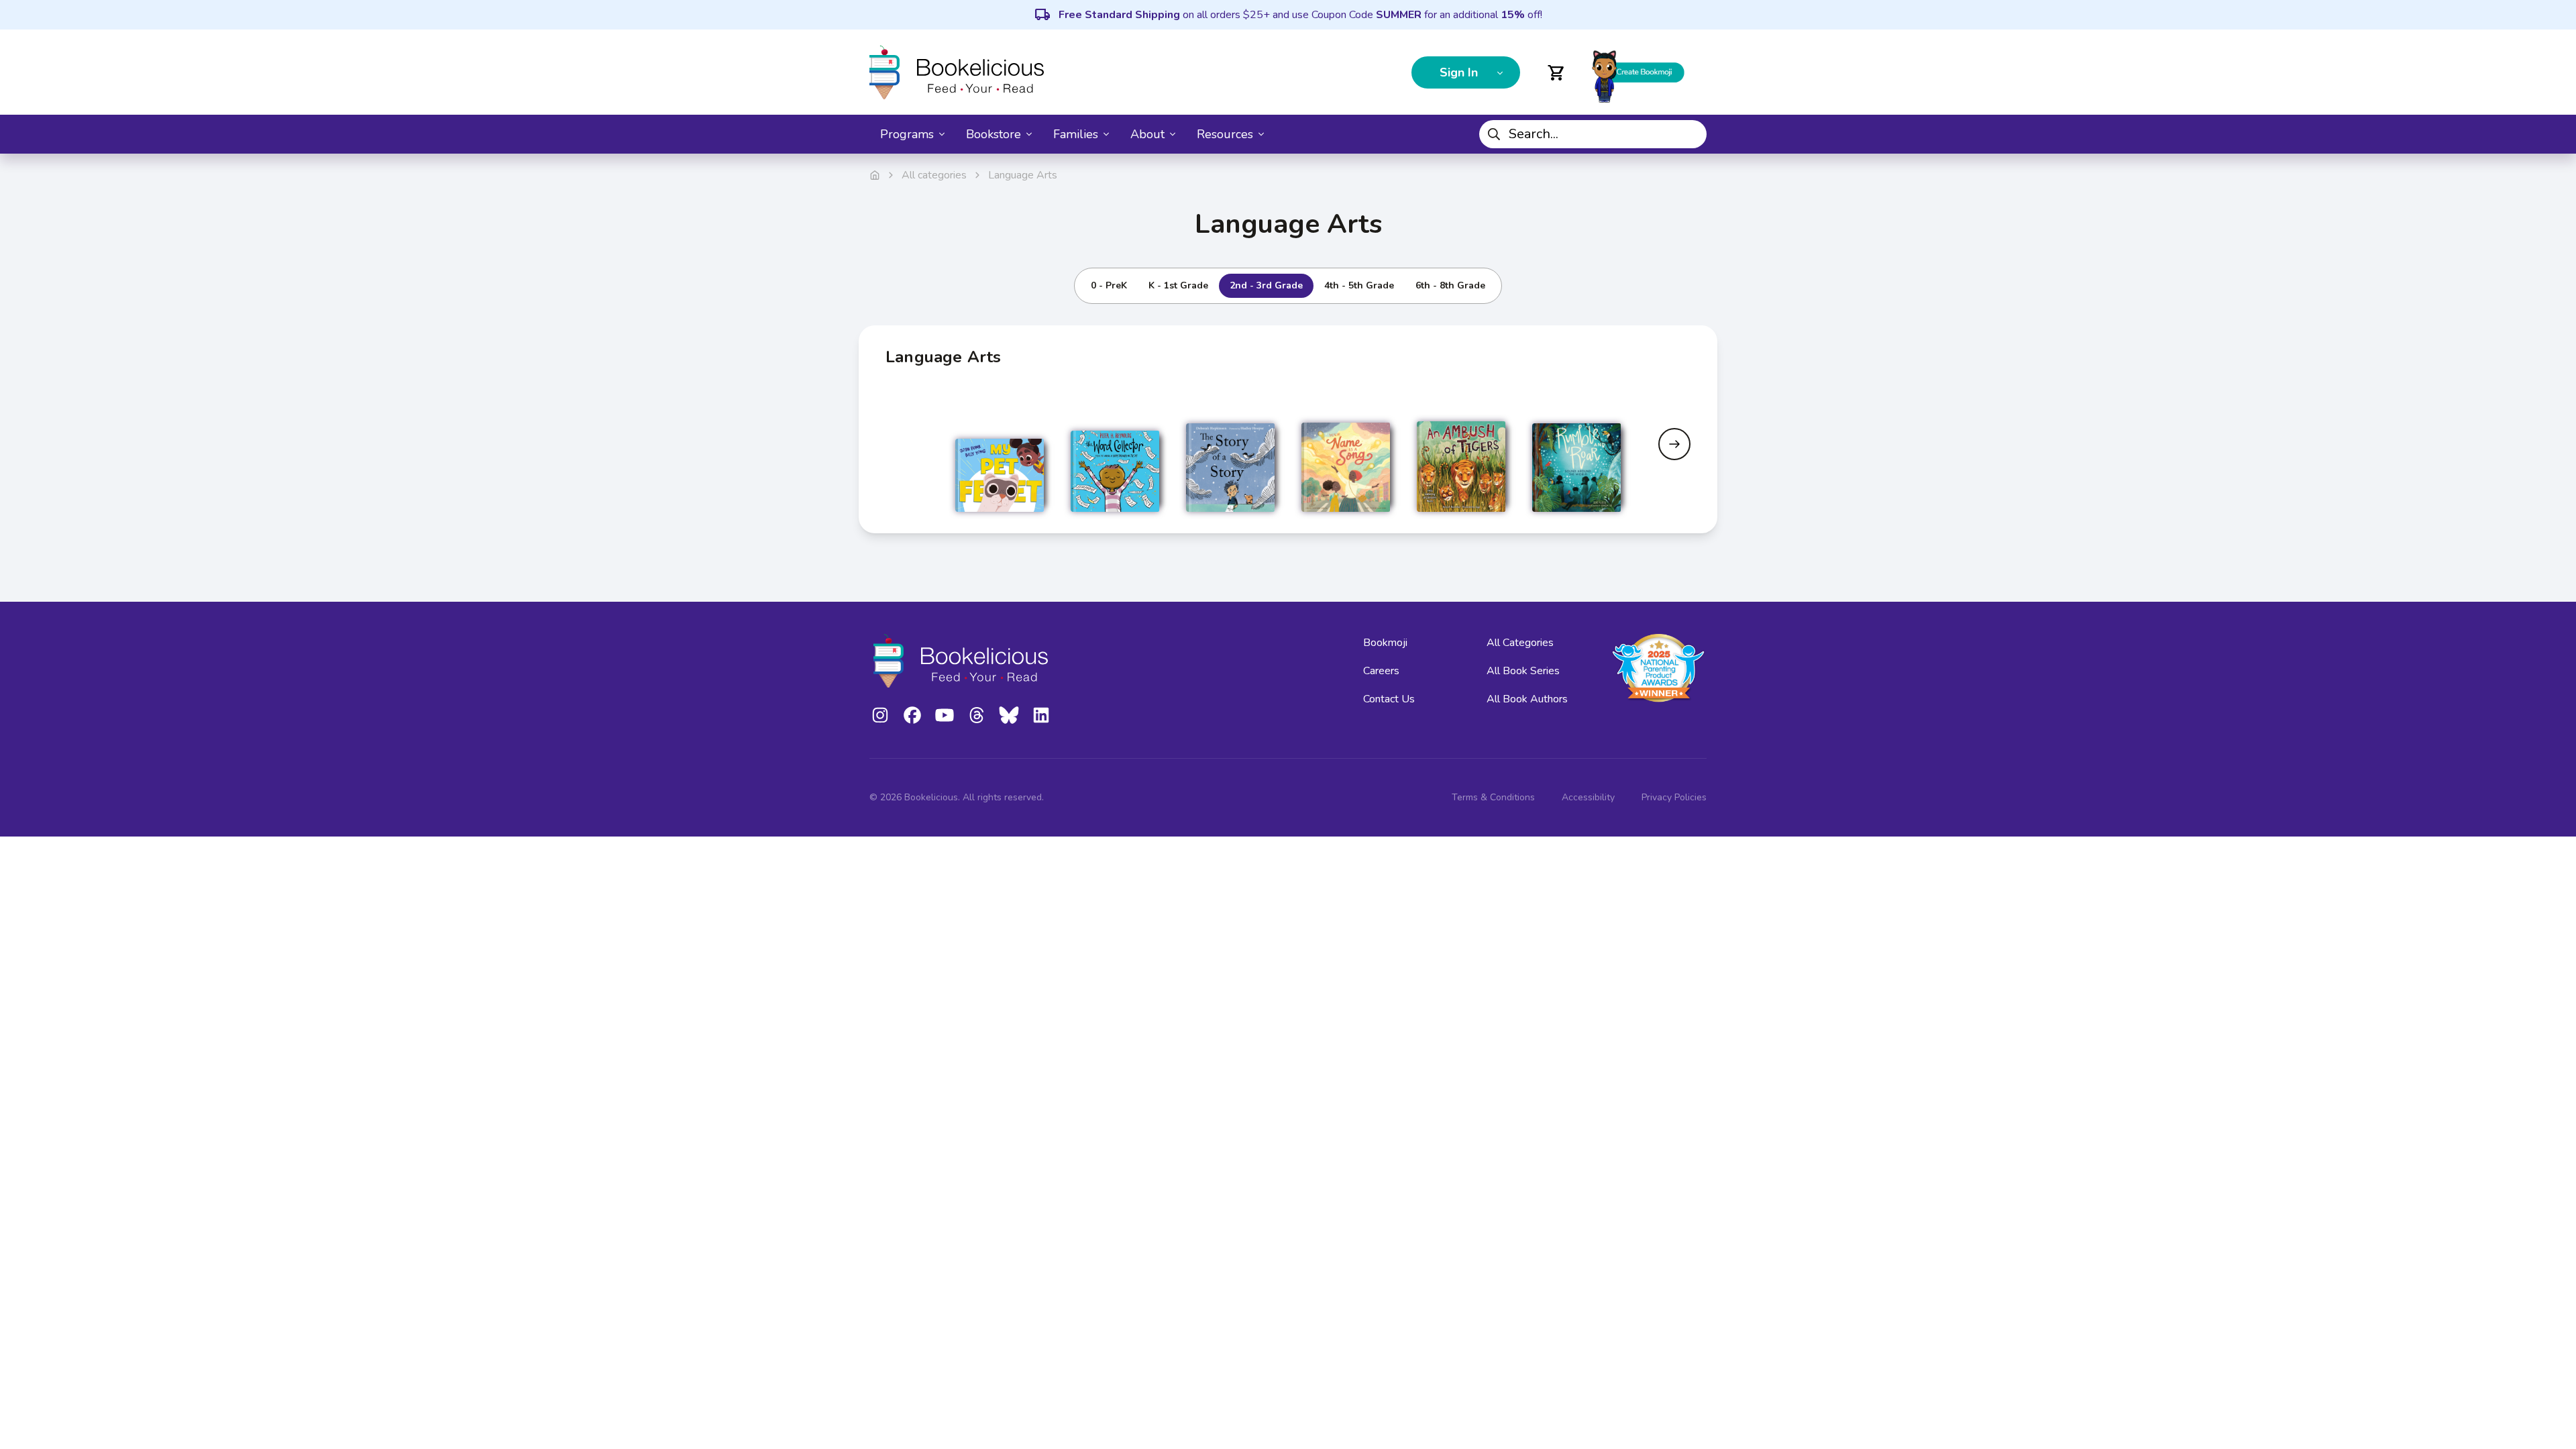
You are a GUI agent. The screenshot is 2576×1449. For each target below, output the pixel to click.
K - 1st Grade (1178, 285)
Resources (1225, 134)
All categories (934, 175)
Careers (1381, 671)
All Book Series (1523, 671)
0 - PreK (1109, 285)
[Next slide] (1674, 444)
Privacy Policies (1674, 797)
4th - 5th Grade (1359, 285)
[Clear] (1691, 134)
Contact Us (1389, 699)
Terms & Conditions (1493, 797)
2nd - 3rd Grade (1266, 285)
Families (1076, 134)
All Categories (1520, 643)
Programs (907, 134)
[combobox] (1593, 134)
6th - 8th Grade (1450, 285)
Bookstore (994, 134)
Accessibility (1588, 797)
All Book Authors (1527, 699)
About (1147, 134)
